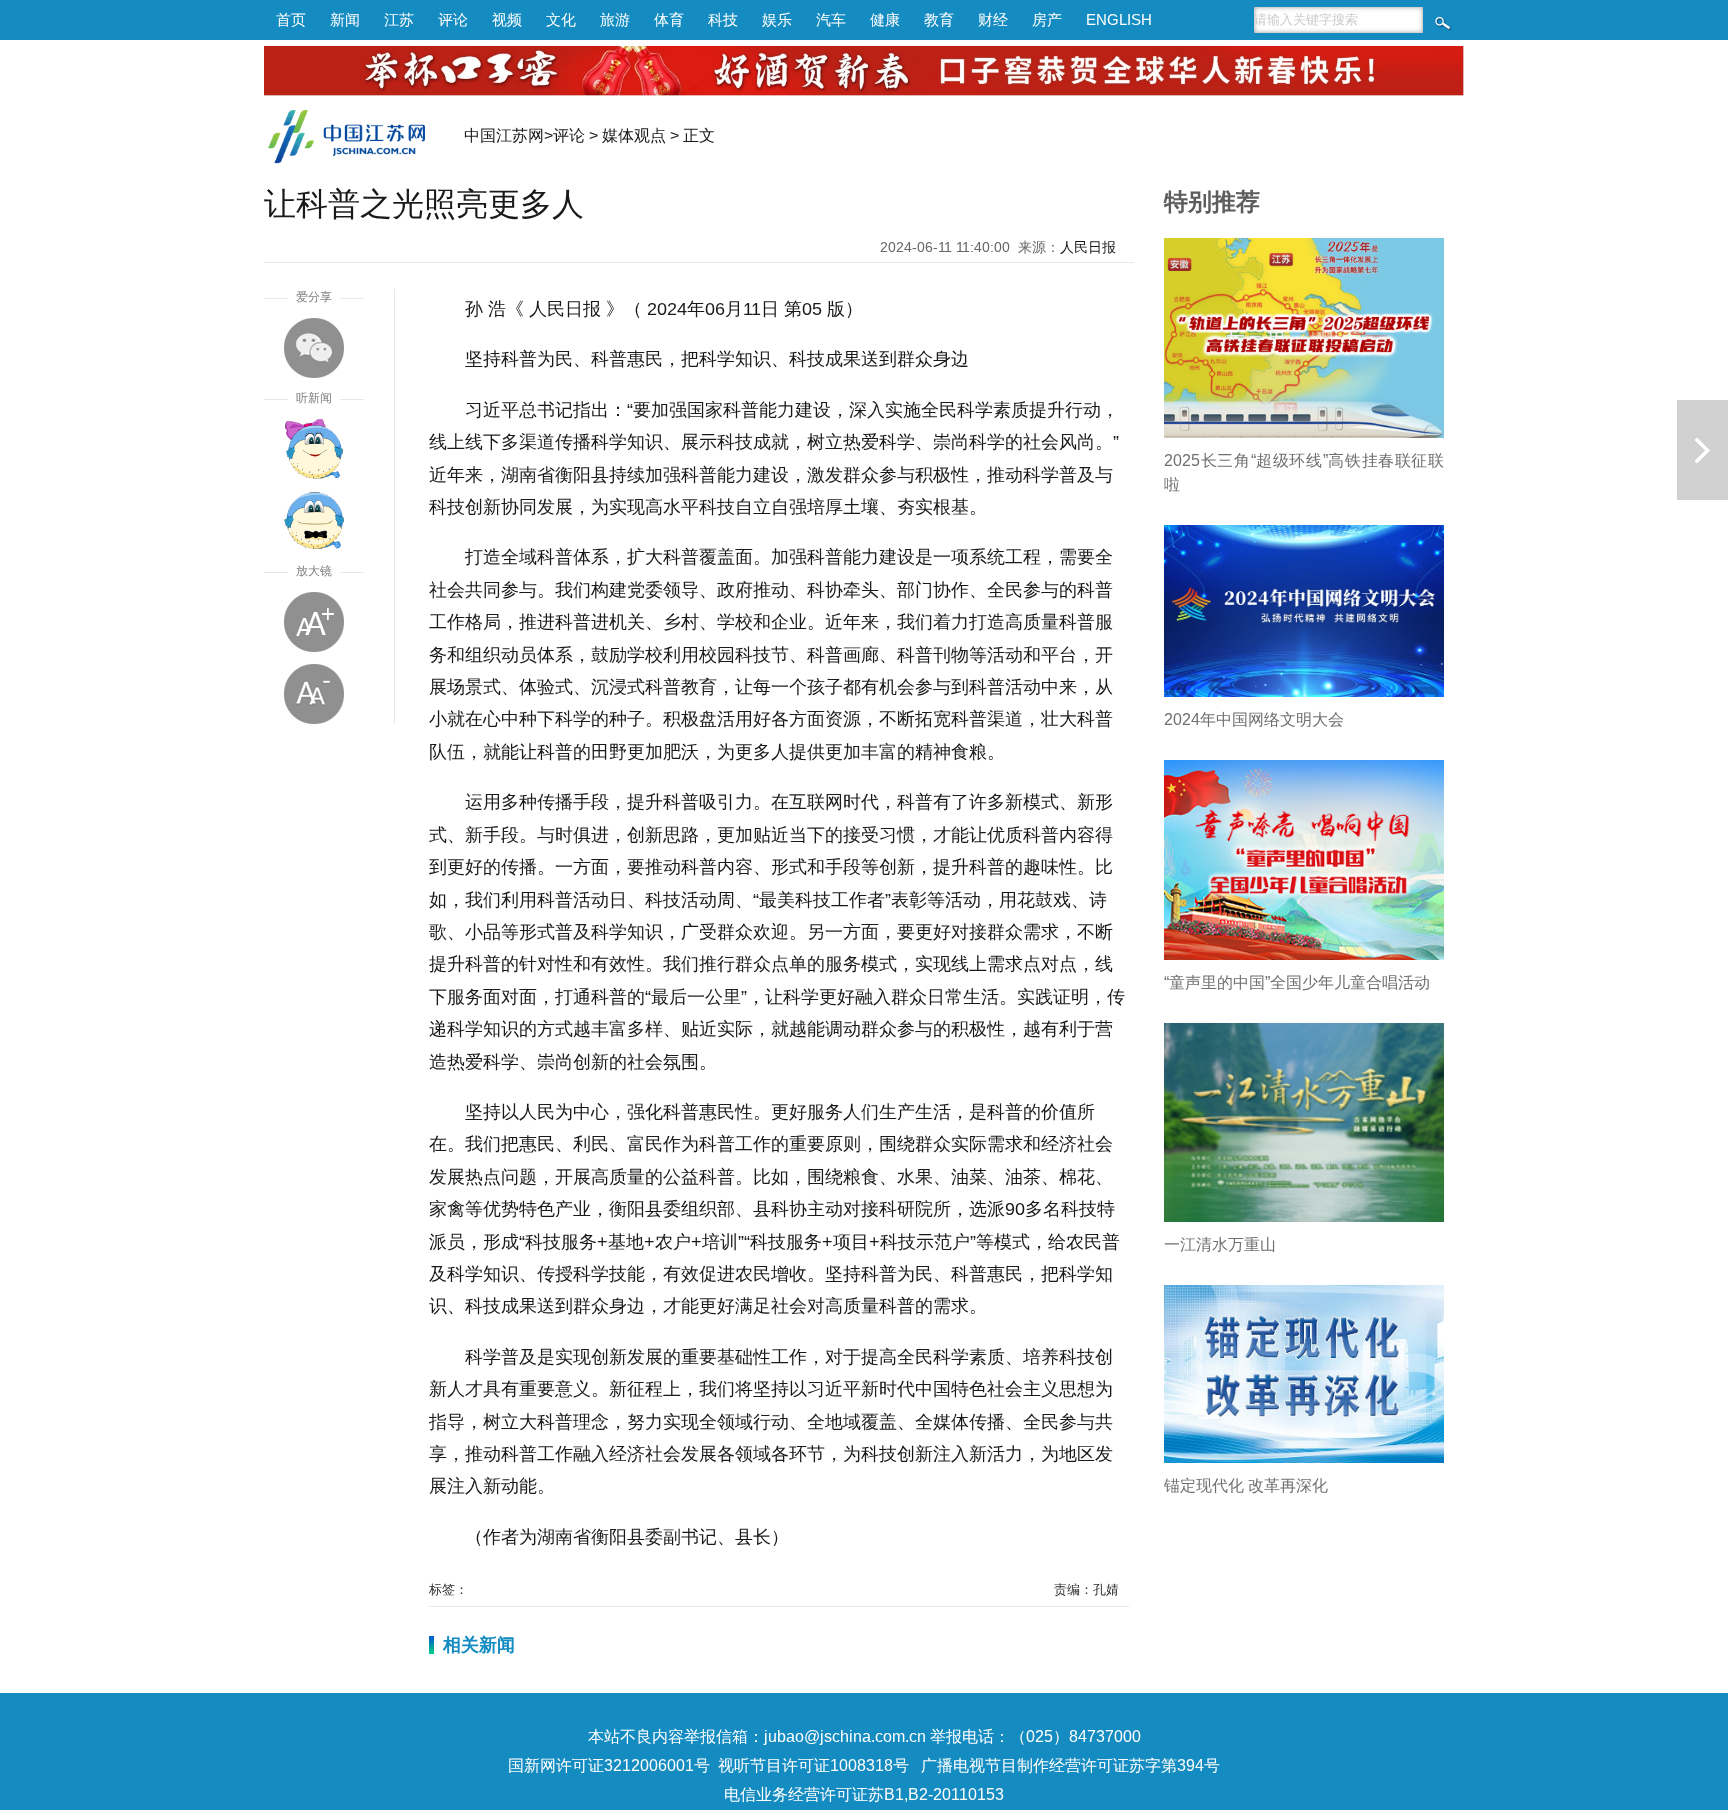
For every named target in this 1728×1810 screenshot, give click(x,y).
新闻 (345, 19)
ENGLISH (1119, 19)
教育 (939, 19)
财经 (993, 19)
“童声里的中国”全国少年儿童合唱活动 (1297, 982)
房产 (1047, 19)
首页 (291, 19)
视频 (507, 19)
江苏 (399, 19)
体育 (669, 19)
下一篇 (1702, 450)
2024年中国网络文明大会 (1254, 719)
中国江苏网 (504, 135)
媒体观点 (634, 135)
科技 (723, 19)
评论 (453, 19)
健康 (885, 19)
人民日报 (1088, 247)
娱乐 (777, 19)
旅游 (615, 19)
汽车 (831, 19)
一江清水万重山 (1220, 1244)
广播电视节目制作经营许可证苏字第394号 (1070, 1765)
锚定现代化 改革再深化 (1246, 1485)
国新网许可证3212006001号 (609, 1765)
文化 (561, 19)
